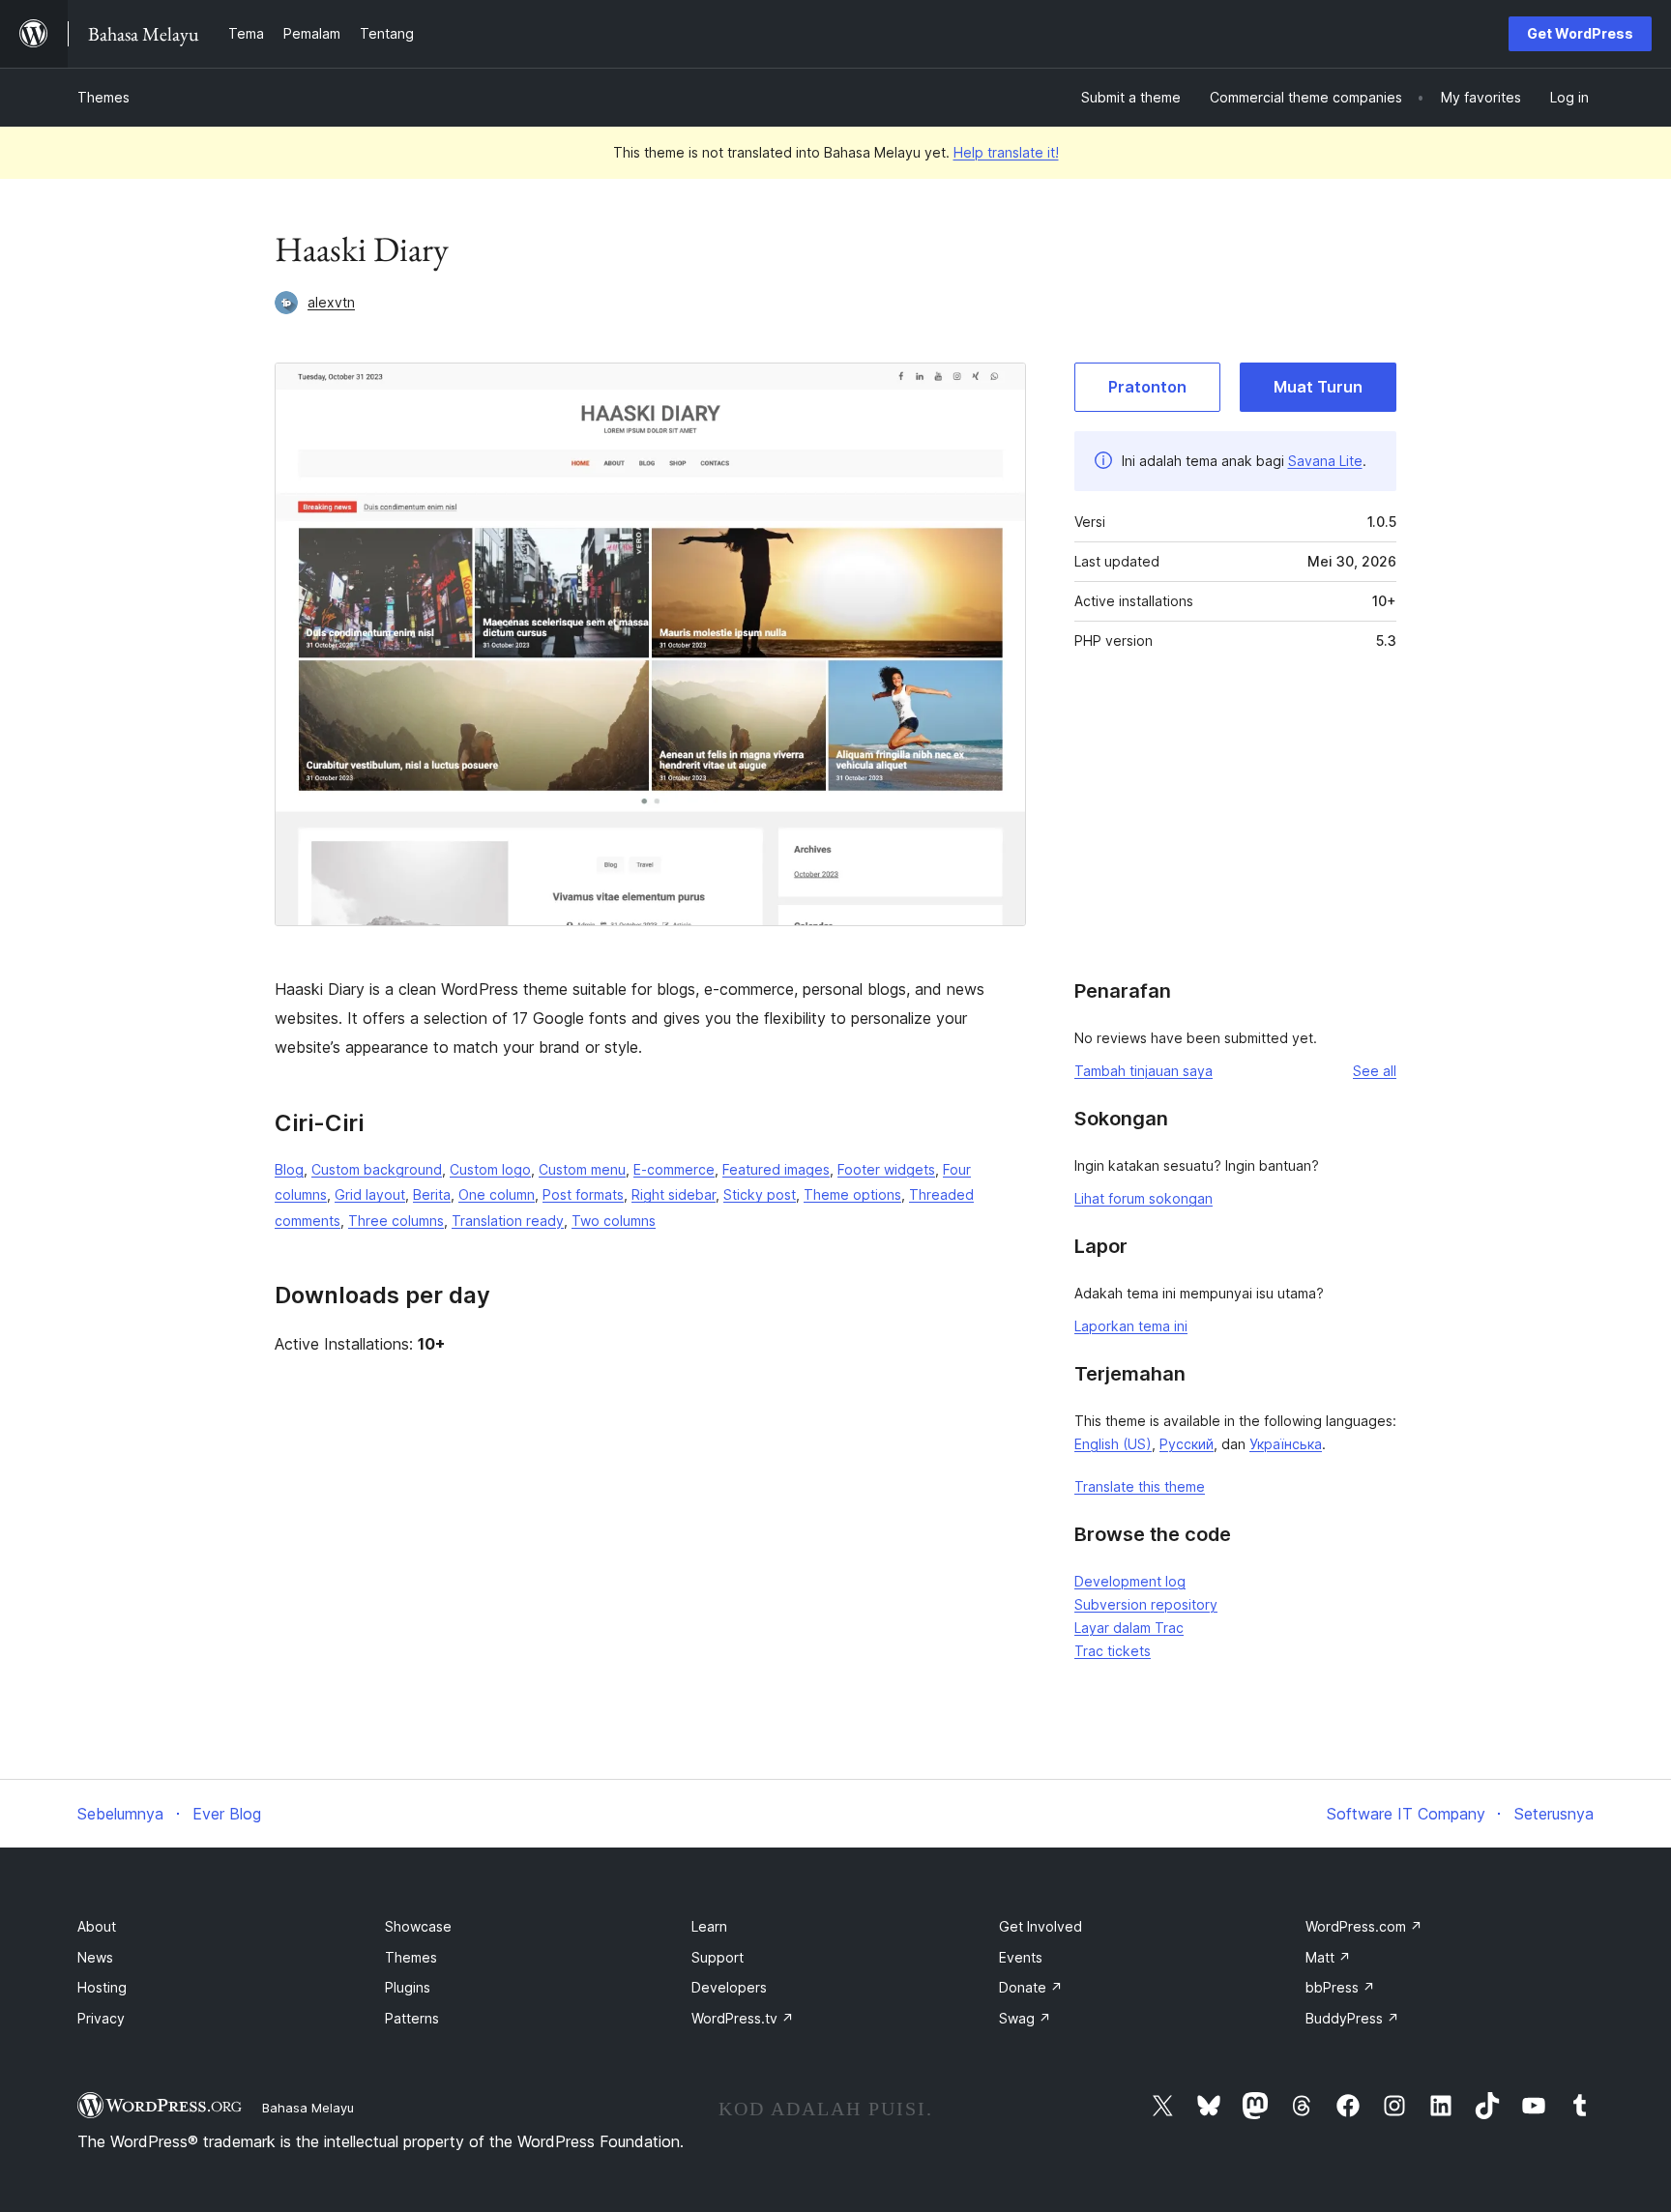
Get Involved (1041, 1926)
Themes (103, 97)
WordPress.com (1364, 1926)
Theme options (852, 1194)
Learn (709, 1926)
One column (497, 1194)
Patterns (412, 2018)
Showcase (418, 1926)
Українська (1286, 1444)
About (97, 1926)
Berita (432, 1194)
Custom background (377, 1169)
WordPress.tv (743, 2018)
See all (1375, 1071)
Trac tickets (1113, 1651)
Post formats (583, 1194)
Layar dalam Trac (1129, 1628)
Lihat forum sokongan (1143, 1198)
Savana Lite (1325, 461)
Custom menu (582, 1169)
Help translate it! (1006, 152)
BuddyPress (1352, 2018)
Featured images (776, 1169)
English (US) (1113, 1444)
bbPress (1340, 1987)
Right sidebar (674, 1194)
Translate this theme (1140, 1486)
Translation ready (508, 1221)
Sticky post (760, 1194)
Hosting (102, 1987)
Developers (729, 1987)
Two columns (614, 1221)
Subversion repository (1146, 1604)
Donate (1031, 1987)
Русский (1187, 1444)
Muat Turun (1318, 387)
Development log (1130, 1581)
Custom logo (490, 1169)
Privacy (101, 2018)
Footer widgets (886, 1169)
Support (718, 1957)
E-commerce (674, 1169)
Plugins (408, 1987)
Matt (1328, 1957)
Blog (289, 1169)
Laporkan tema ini (1131, 1326)
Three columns (396, 1221)
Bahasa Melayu (308, 2108)
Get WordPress (1580, 33)
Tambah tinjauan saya (1143, 1071)
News (95, 1957)
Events (1021, 1957)
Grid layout (370, 1194)
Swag (1025, 2018)
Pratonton (1147, 387)
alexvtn (331, 302)
